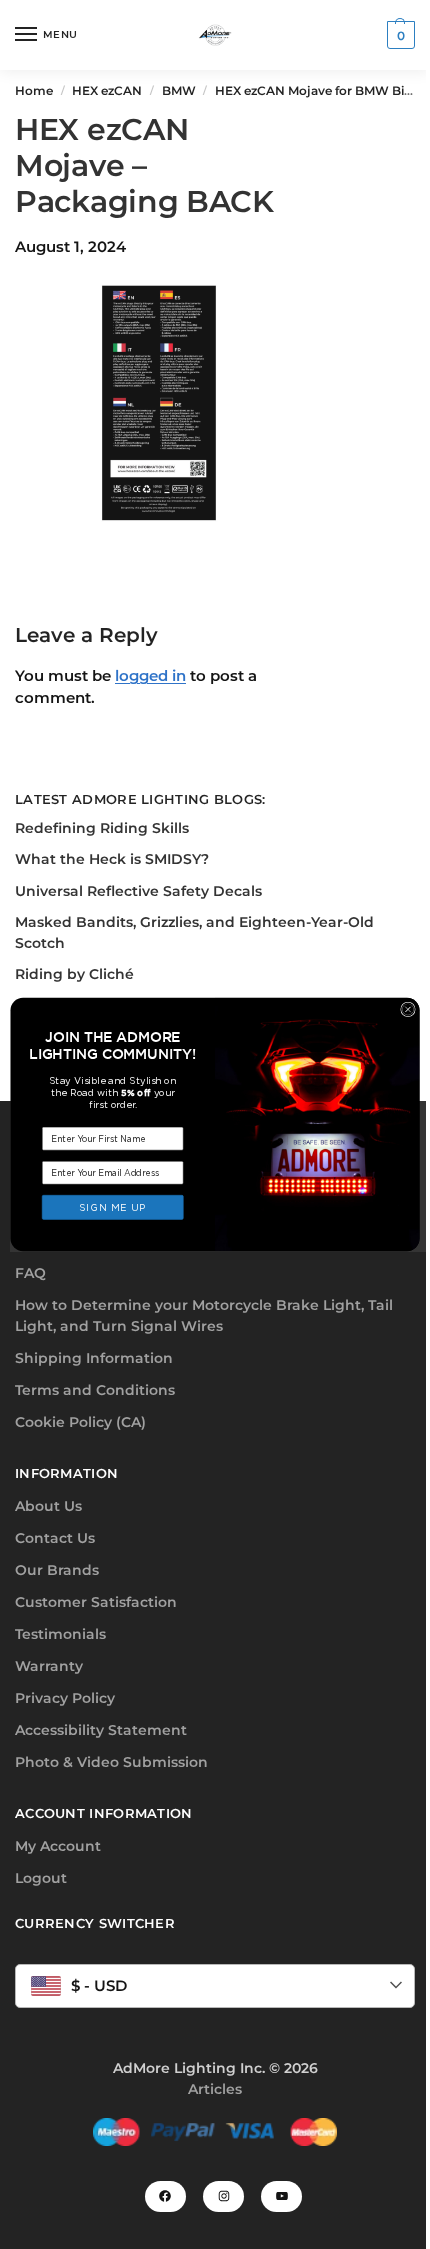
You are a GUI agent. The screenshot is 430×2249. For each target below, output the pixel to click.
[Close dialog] (408, 1009)
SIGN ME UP (113, 1207)
